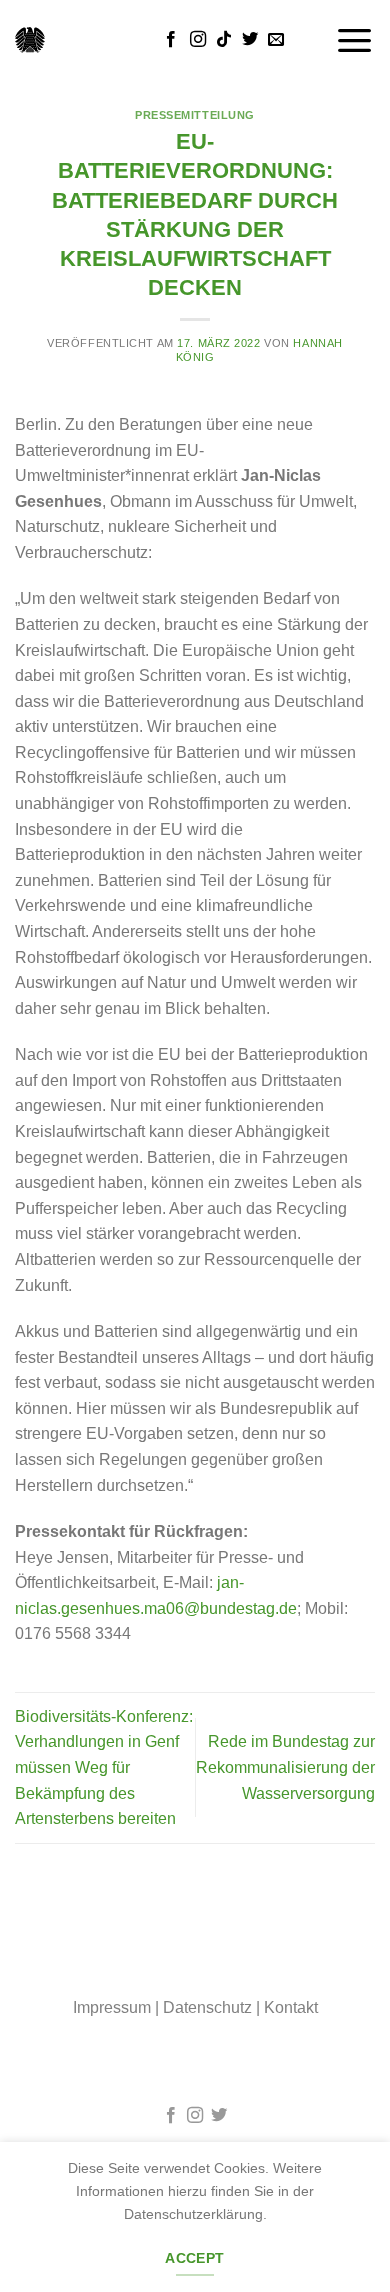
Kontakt (291, 2007)
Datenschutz (207, 2007)
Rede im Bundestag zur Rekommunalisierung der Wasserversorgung (285, 1767)
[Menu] (355, 39)
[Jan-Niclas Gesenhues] (30, 40)
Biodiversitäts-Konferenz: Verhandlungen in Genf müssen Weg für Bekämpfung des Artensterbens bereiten (104, 1767)
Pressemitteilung (195, 115)
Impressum (112, 2007)
